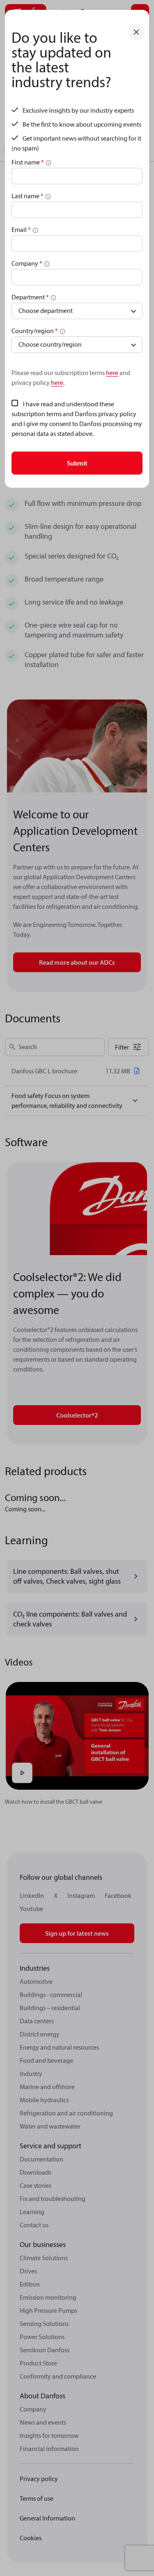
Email (21, 229)
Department (30, 297)
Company (27, 263)
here (112, 373)
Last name (28, 196)
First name (28, 162)
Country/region (35, 331)
